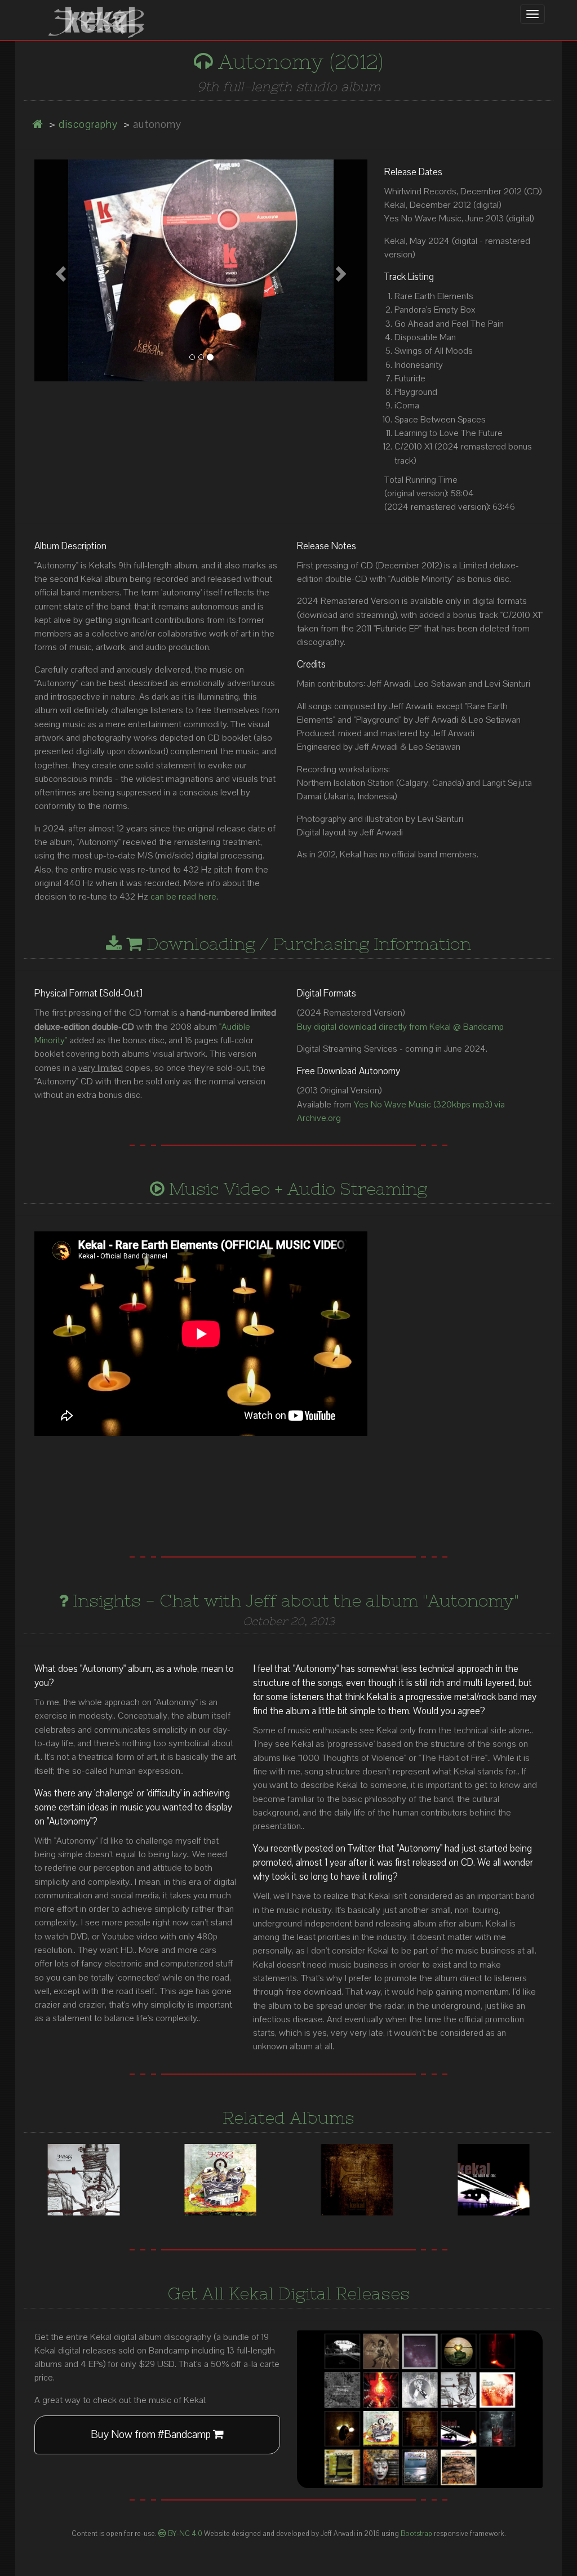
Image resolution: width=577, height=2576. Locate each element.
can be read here (183, 897)
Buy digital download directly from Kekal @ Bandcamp (400, 1027)
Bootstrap (416, 2534)
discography (88, 124)
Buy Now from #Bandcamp (152, 2435)
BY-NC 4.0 (184, 2534)
